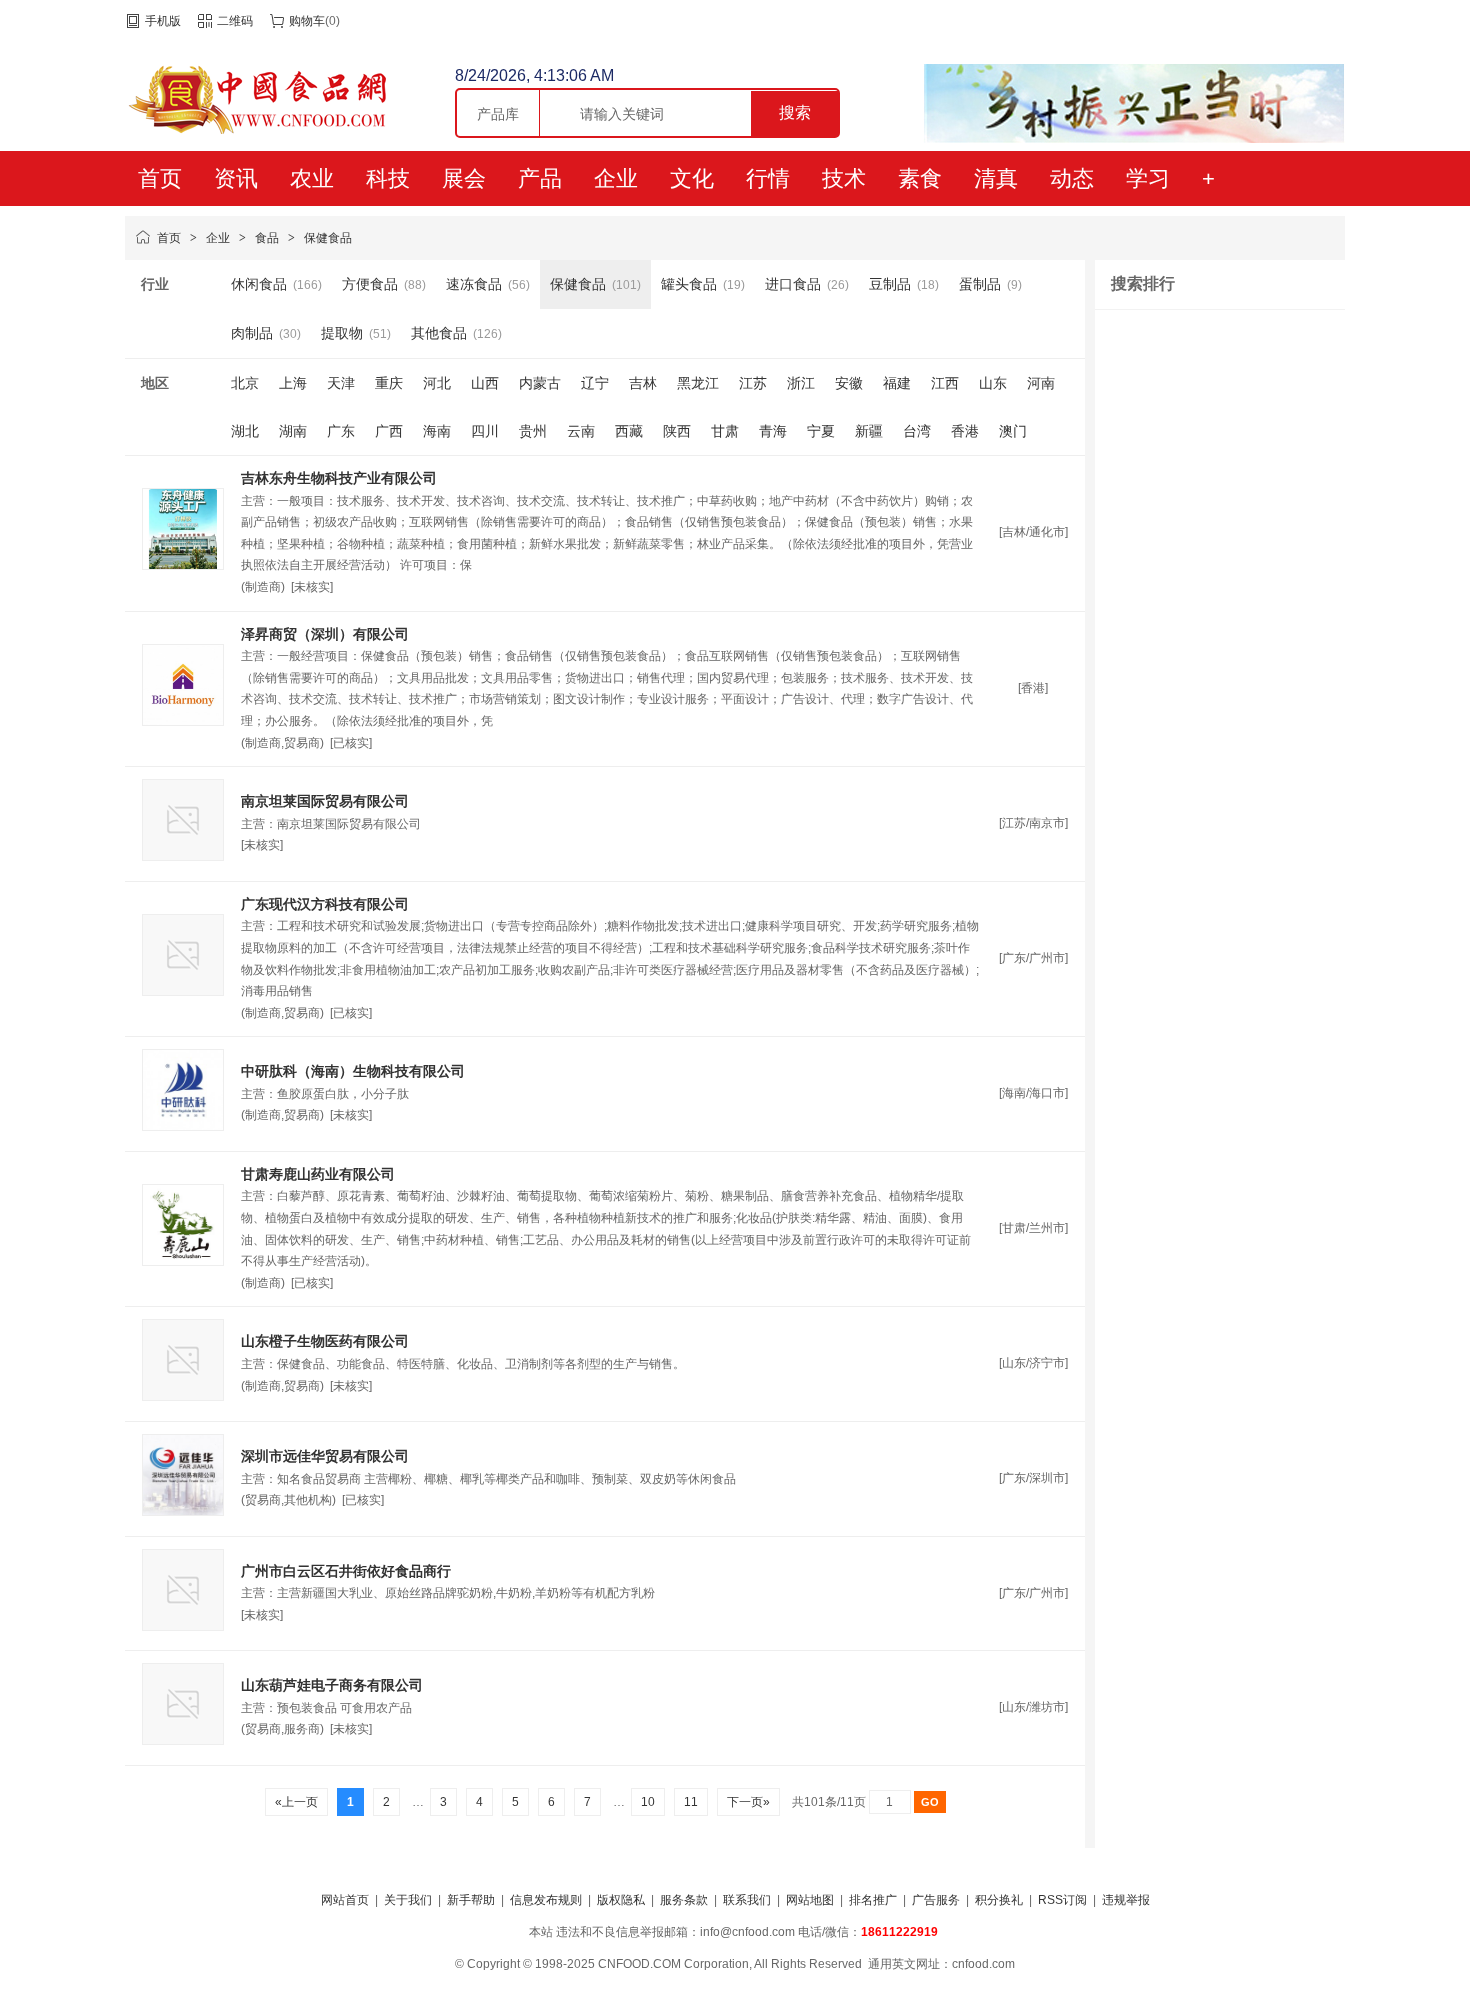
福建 (897, 383)
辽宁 (595, 383)
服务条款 (684, 1900)
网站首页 (345, 1900)
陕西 (677, 431)
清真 (996, 178)
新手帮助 (471, 1900)
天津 (341, 383)
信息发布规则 (546, 1900)
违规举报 (1126, 1900)
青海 (773, 431)
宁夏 (821, 431)
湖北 (245, 431)
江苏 (753, 383)
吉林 (643, 383)
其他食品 (439, 333)
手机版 (163, 21)
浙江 (801, 383)
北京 (245, 383)
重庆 (389, 383)
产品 (540, 178)
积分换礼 (999, 1900)
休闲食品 (259, 284)
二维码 (235, 21)
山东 (993, 383)
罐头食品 (689, 284)
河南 (1041, 383)
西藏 (629, 431)
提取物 (342, 333)
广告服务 (936, 1900)
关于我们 (408, 1900)
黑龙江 (698, 383)
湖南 (293, 431)
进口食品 (793, 284)
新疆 (869, 431)
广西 (389, 431)
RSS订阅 (1062, 1900)
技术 (844, 178)
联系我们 (747, 1900)
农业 (312, 178)
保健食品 (328, 238)
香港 (965, 431)
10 (648, 1802)
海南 (437, 431)
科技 (388, 178)
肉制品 (252, 333)
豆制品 (890, 284)
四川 (485, 431)
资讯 (236, 178)
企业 (616, 178)
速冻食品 (474, 284)
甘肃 (725, 431)
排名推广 (873, 1900)
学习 (1148, 178)
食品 (267, 238)
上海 (293, 383)
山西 (485, 383)
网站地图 (810, 1900)
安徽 (849, 383)
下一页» (748, 1802)
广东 (341, 431)
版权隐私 (621, 1900)
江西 (945, 383)
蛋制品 (980, 284)
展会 (464, 178)
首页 (160, 178)
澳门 (1013, 431)
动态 (1072, 178)
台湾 (917, 431)
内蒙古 (540, 383)
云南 (581, 431)
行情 (768, 178)
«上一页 (296, 1802)
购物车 (307, 21)
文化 (692, 178)
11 (691, 1802)
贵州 (533, 431)
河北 (437, 383)
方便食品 (370, 284)
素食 (920, 178)
